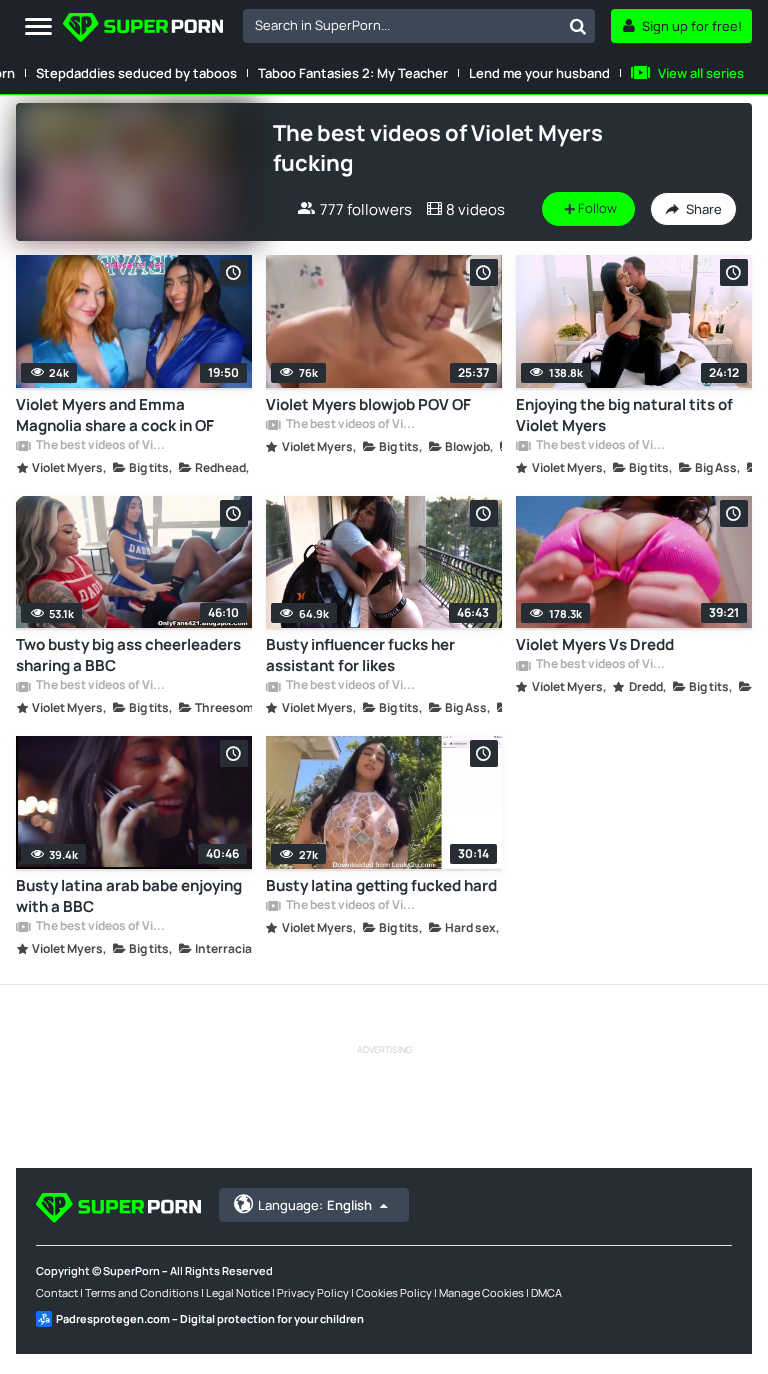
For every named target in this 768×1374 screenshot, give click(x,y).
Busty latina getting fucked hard (381, 885)
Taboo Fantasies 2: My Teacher (353, 73)
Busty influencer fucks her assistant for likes (360, 655)
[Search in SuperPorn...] (578, 26)
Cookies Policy (394, 1292)
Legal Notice (238, 1292)
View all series (701, 73)
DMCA (546, 1292)
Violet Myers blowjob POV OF (368, 404)
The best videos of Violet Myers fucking (103, 446)
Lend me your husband (539, 73)
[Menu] (38, 27)
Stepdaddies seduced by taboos (136, 73)
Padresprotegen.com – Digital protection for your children (210, 1318)
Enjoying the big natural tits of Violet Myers (624, 415)
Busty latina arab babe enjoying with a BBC (129, 896)
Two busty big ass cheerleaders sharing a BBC (128, 655)
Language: (315, 1205)
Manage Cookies (481, 1292)
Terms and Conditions (142, 1292)
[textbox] (402, 25)
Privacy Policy (313, 1292)
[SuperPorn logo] (143, 29)
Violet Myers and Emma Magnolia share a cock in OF (115, 415)
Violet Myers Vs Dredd (595, 644)
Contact (57, 1292)
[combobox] (419, 26)
